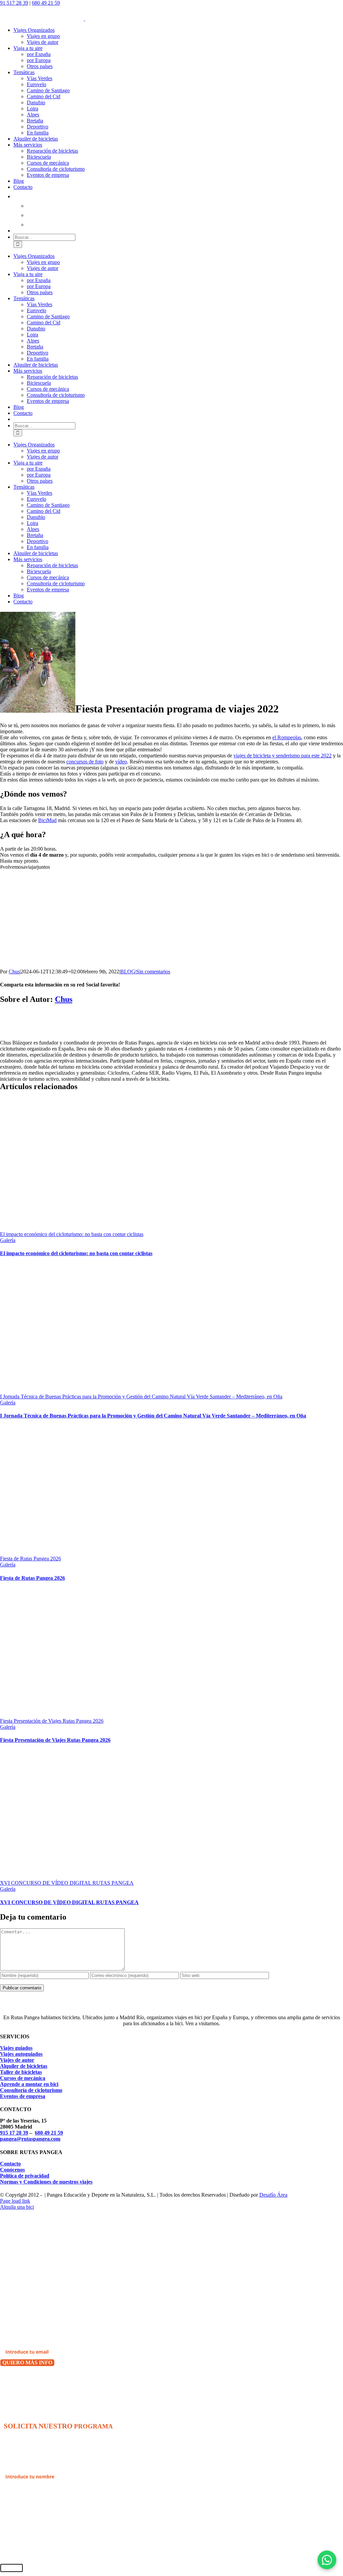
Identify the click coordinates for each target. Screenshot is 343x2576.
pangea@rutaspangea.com (30, 2139)
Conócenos (12, 2170)
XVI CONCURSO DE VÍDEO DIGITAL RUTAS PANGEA (67, 1883)
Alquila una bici (17, 2207)
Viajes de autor (17, 2060)
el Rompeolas (287, 737)
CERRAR (12, 2568)
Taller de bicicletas (21, 2072)
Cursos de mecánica (23, 2078)
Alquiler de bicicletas (24, 2066)
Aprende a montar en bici (29, 2084)
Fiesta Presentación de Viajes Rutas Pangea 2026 (52, 1721)
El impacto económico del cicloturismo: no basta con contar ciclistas (72, 1234)
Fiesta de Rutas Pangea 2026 (30, 1559)
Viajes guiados (16, 2048)
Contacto (10, 2164)
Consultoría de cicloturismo (31, 2090)
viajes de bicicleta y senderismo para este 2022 (283, 756)
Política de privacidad (25, 2176)
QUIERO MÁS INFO (27, 2363)
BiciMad (47, 820)
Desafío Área (273, 2195)
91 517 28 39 (14, 3)
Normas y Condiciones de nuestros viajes (46, 2182)
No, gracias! (16, 2380)
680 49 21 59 (46, 3)
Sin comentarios (153, 972)
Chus (14, 972)
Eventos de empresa (23, 2096)
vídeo (121, 762)
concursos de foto (85, 762)
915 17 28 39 (14, 2133)
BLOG (128, 972)
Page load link (15, 2201)
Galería (8, 1240)
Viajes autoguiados (21, 2054)
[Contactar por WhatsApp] (327, 2560)
